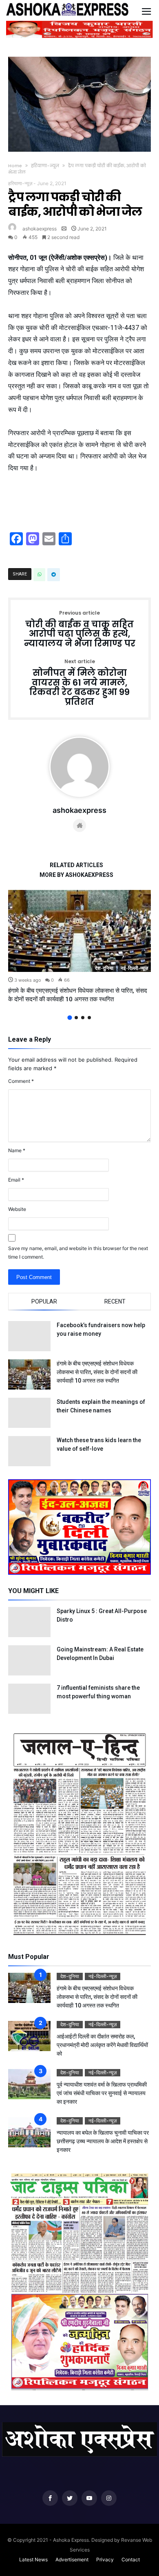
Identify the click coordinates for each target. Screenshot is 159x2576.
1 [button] (70, 1017)
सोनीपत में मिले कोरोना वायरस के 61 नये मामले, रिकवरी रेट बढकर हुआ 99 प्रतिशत (79, 683)
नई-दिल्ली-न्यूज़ (134, 968)
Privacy (105, 2559)
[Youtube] (89, 2498)
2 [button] (76, 1018)
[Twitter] (70, 2498)
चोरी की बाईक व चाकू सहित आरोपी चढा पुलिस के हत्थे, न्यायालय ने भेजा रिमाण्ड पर (80, 630)
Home (15, 166)
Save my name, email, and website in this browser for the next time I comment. (78, 1253)
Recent (115, 1301)
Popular (44, 1301)
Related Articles (76, 865)
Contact (131, 2559)
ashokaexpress (40, 229)
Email (16, 1180)
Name (17, 1150)
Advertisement (72, 2559)
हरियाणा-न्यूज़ (45, 166)
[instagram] (109, 2498)
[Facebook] (50, 2498)
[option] (79, 947)
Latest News (33, 2559)
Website (17, 1209)
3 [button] (83, 1018)
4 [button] (89, 1018)
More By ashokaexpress (76, 875)
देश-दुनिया (104, 968)
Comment (21, 1081)
